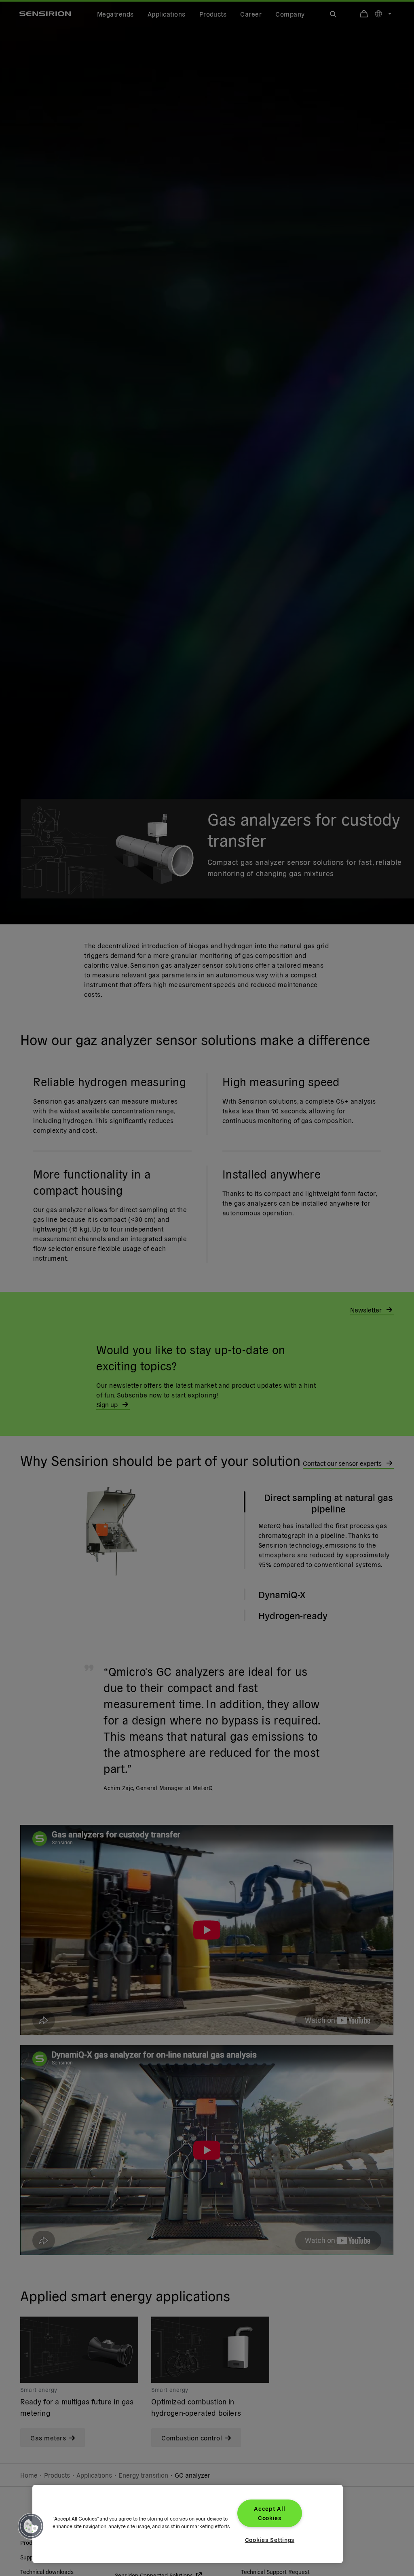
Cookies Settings (270, 2540)
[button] (31, 2526)
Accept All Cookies (269, 2513)
